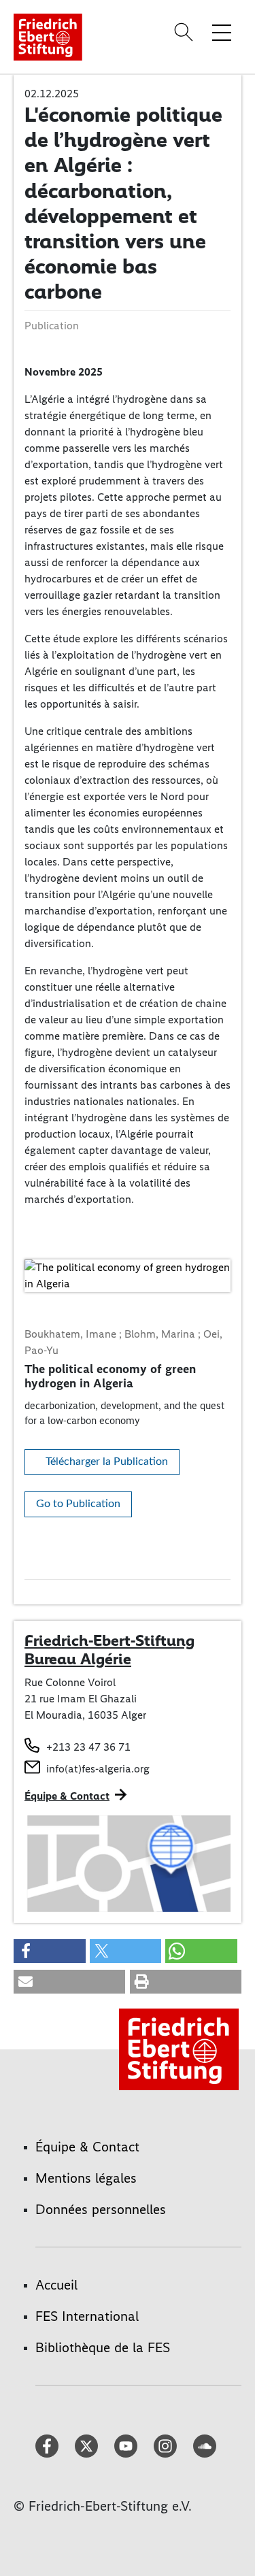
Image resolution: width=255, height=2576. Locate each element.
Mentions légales (86, 2178)
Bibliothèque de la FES (103, 2347)
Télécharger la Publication (107, 1462)
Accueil (56, 2285)
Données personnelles (101, 2209)
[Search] (186, 32)
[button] (50, 1951)
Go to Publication (78, 1504)
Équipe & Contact (67, 1796)
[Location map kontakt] (128, 1864)
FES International (87, 2316)
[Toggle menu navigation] (222, 32)
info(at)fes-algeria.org (98, 1769)
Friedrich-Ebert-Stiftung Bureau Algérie (109, 1650)
